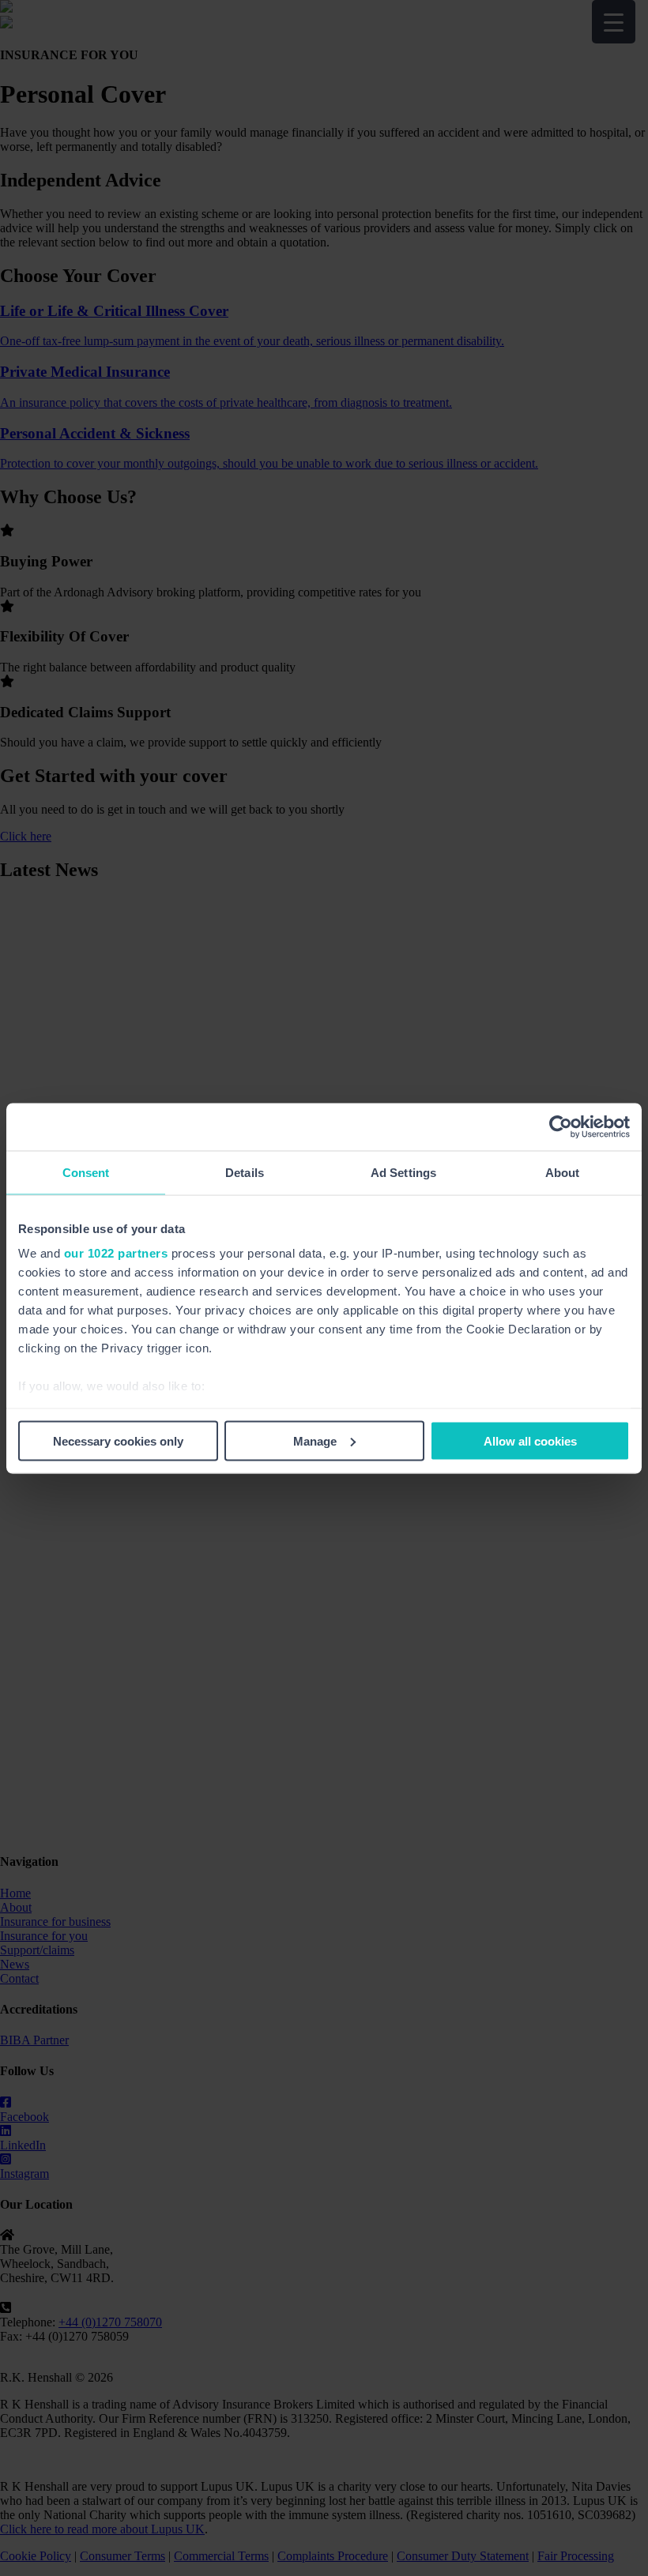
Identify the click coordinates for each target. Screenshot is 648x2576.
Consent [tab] (86, 1172)
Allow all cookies (530, 1440)
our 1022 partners (116, 1253)
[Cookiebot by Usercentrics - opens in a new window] (561, 1126)
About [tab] (563, 1172)
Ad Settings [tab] (403, 1172)
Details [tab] (245, 1172)
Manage (315, 1440)
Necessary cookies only (118, 1440)
